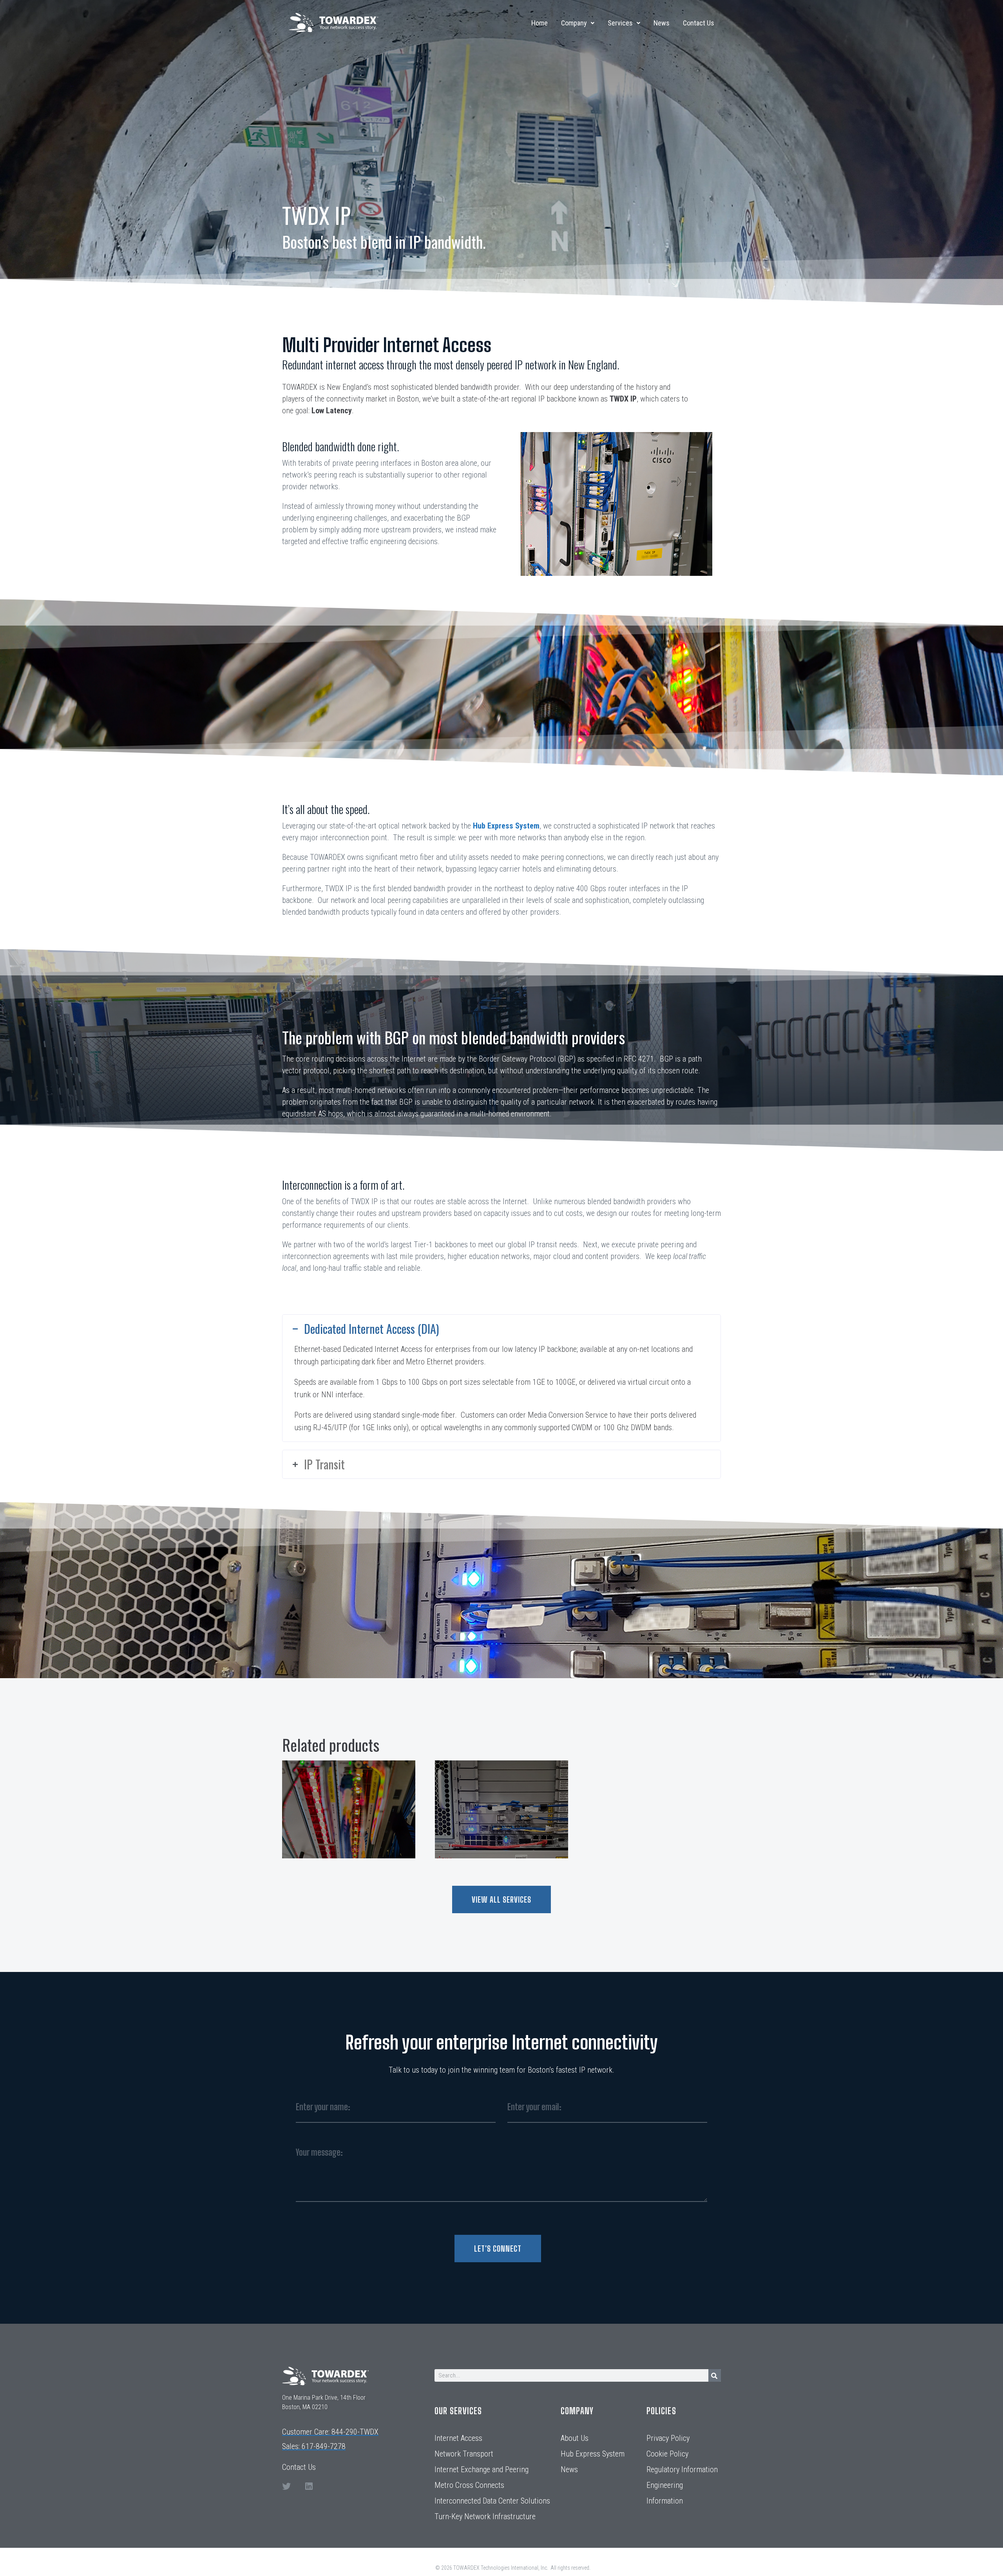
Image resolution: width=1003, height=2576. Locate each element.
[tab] (501, 1329)
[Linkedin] (309, 2486)
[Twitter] (286, 2486)
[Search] (715, 2375)
